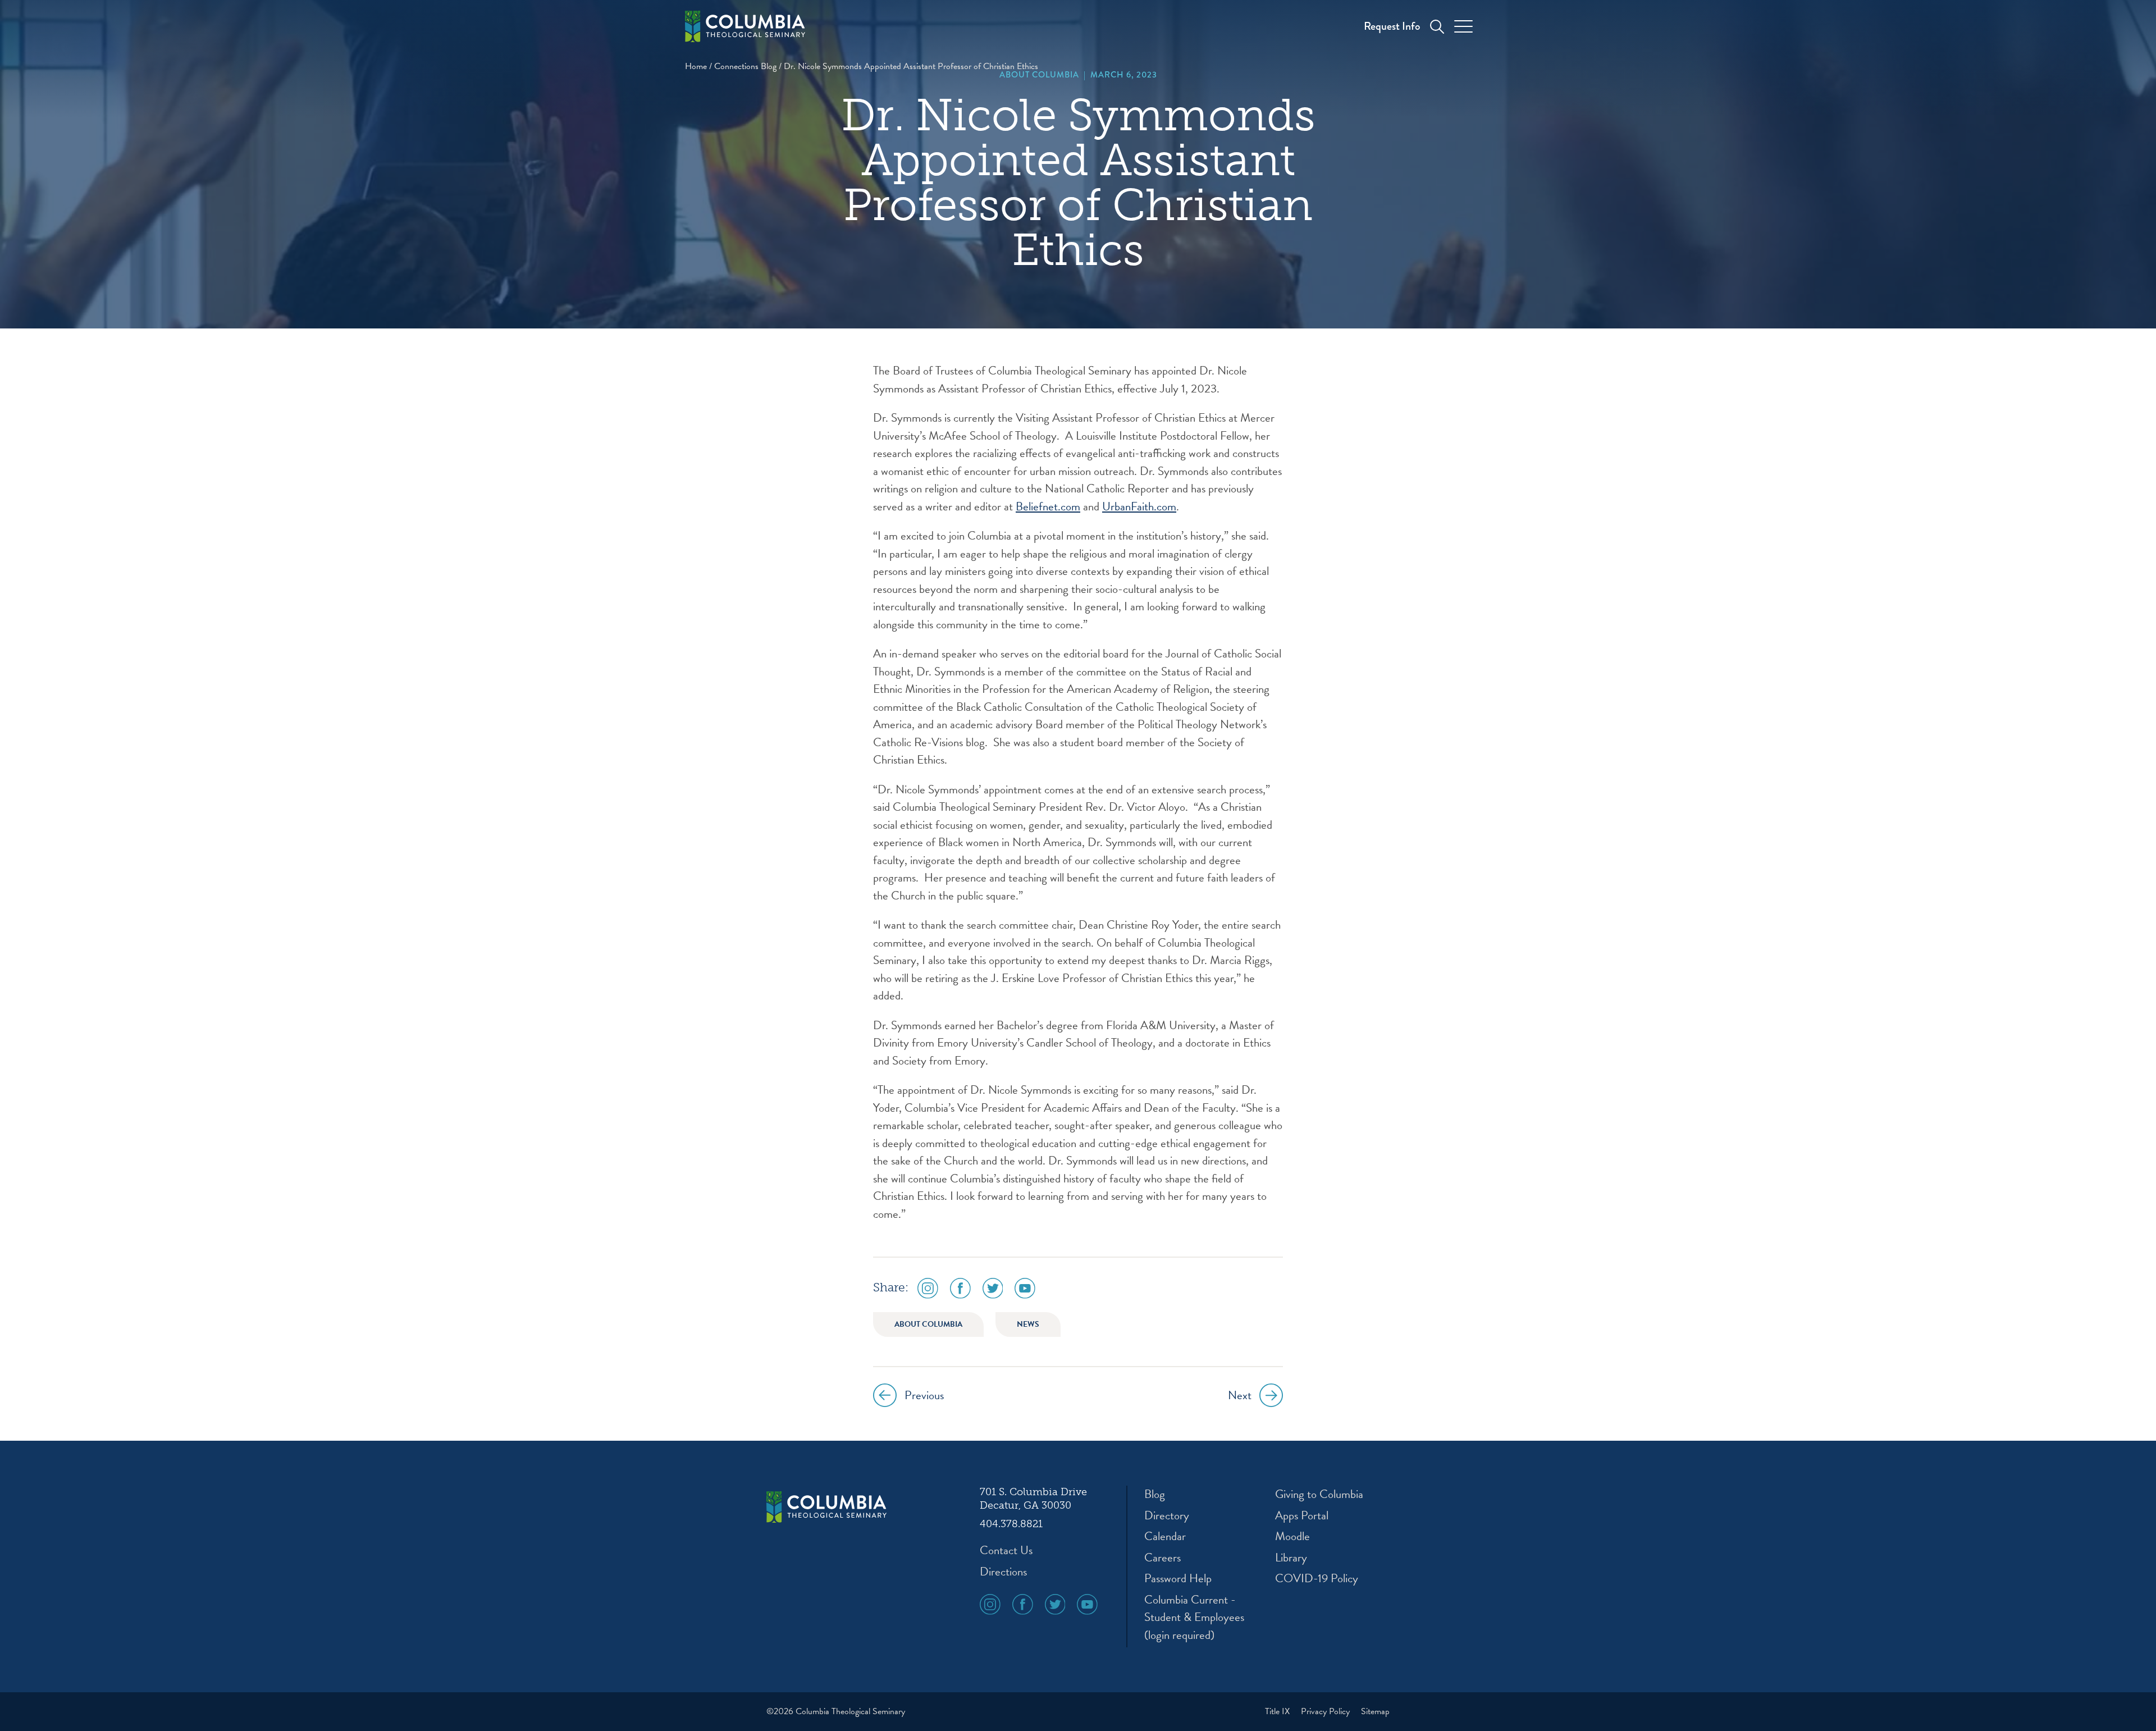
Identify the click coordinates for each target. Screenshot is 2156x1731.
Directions (1003, 1572)
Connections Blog (745, 66)
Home (696, 66)
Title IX (1278, 1711)
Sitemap (1375, 1711)
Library (1291, 1558)
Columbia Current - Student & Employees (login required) (1194, 1618)
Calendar (1165, 1536)
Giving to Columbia (1319, 1494)
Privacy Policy (1326, 1711)
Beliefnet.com (1048, 506)
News (1028, 1324)
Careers (1162, 1558)
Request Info (1392, 26)
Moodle (1292, 1536)
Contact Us (1006, 1550)
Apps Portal (1302, 1516)
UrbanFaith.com (1139, 506)
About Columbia (1039, 75)
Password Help (1178, 1579)
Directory (1167, 1516)
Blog (1155, 1494)
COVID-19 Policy (1317, 1579)
